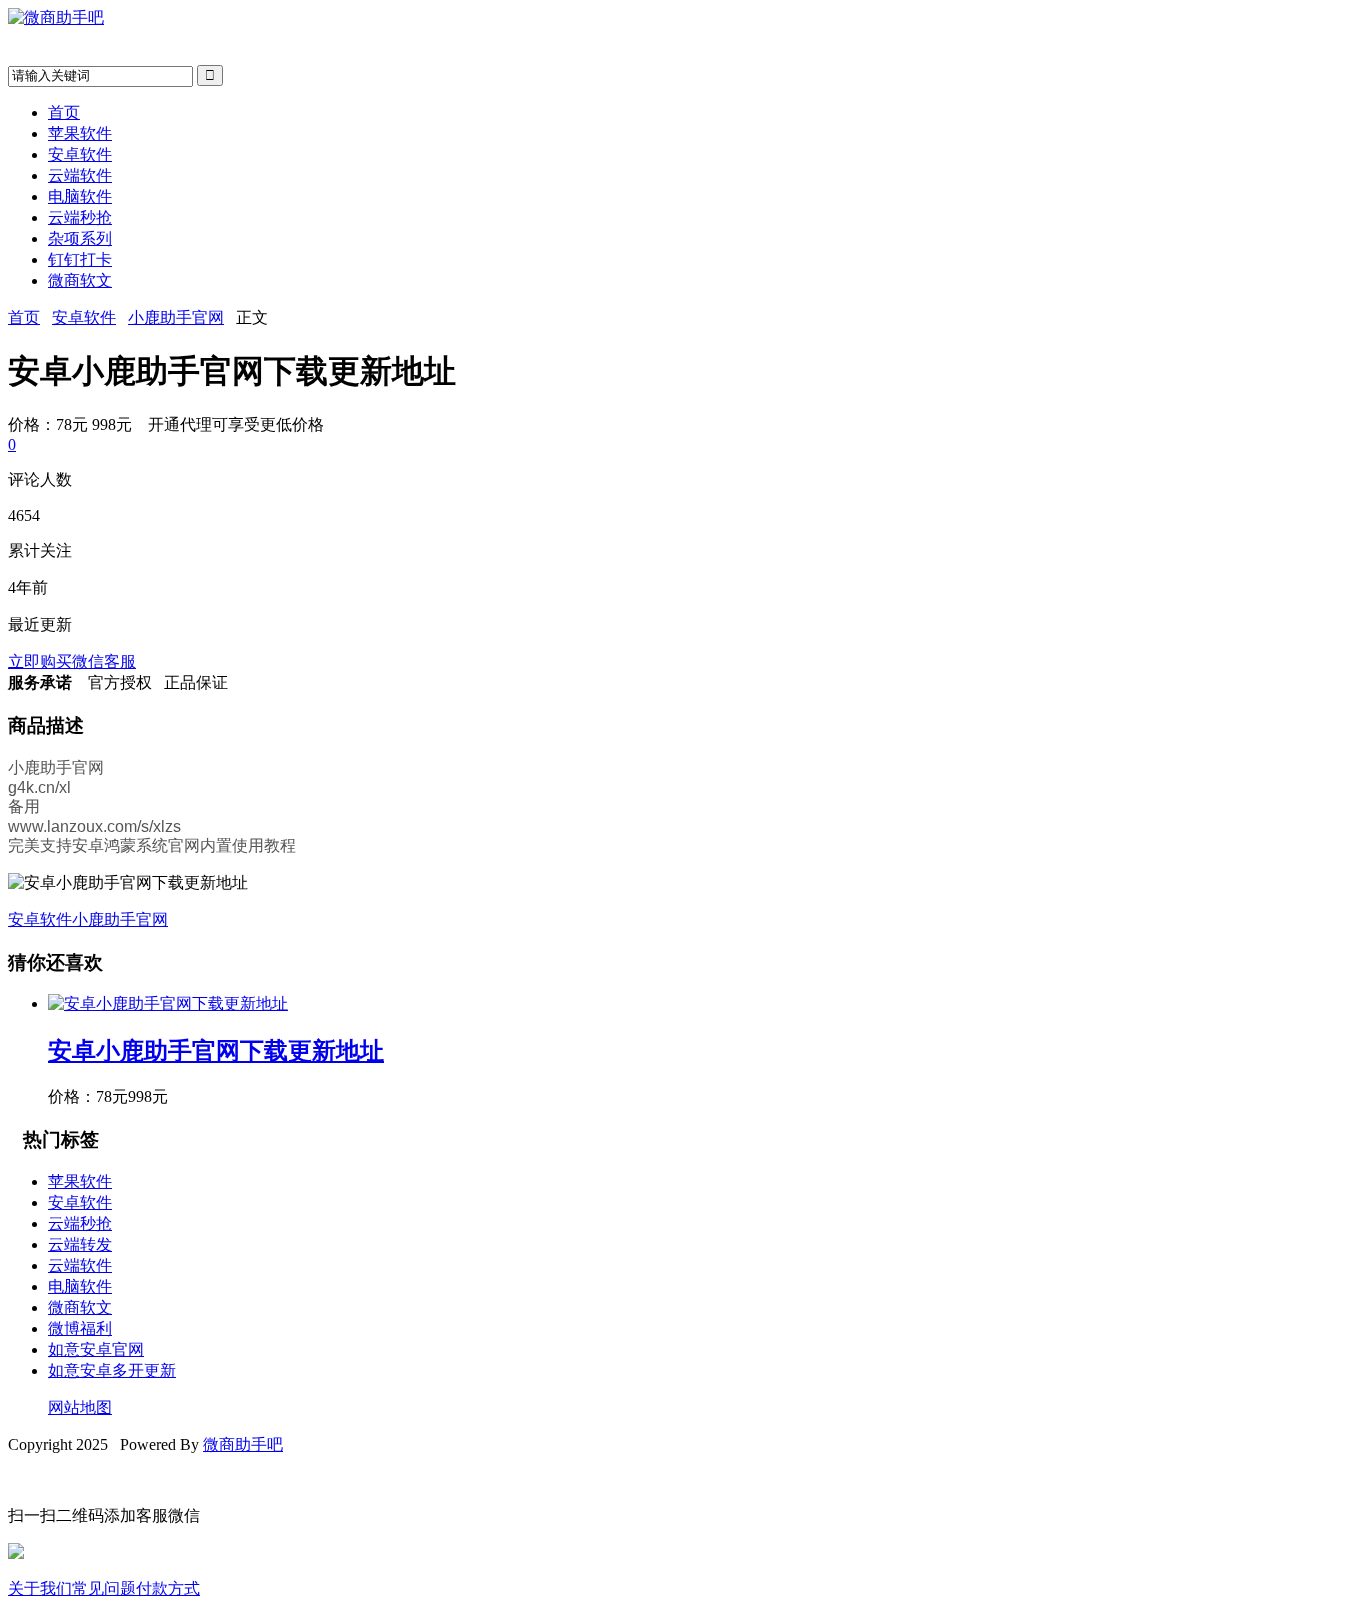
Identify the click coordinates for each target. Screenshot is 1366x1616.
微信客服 (104, 661)
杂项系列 (80, 238)
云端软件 (80, 175)
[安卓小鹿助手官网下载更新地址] (168, 1003)
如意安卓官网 (96, 1349)
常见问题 (104, 1588)
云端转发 (80, 1244)
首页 (64, 112)
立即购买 (40, 661)
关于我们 (40, 1588)
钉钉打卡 (80, 259)
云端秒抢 (80, 217)
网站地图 (80, 1407)
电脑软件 (80, 196)
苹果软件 (80, 133)
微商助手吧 (243, 1444)
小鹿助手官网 (176, 317)
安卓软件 (80, 154)
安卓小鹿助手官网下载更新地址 (216, 1051)
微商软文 (80, 280)
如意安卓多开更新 (112, 1370)
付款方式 (168, 1588)
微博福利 (80, 1328)
